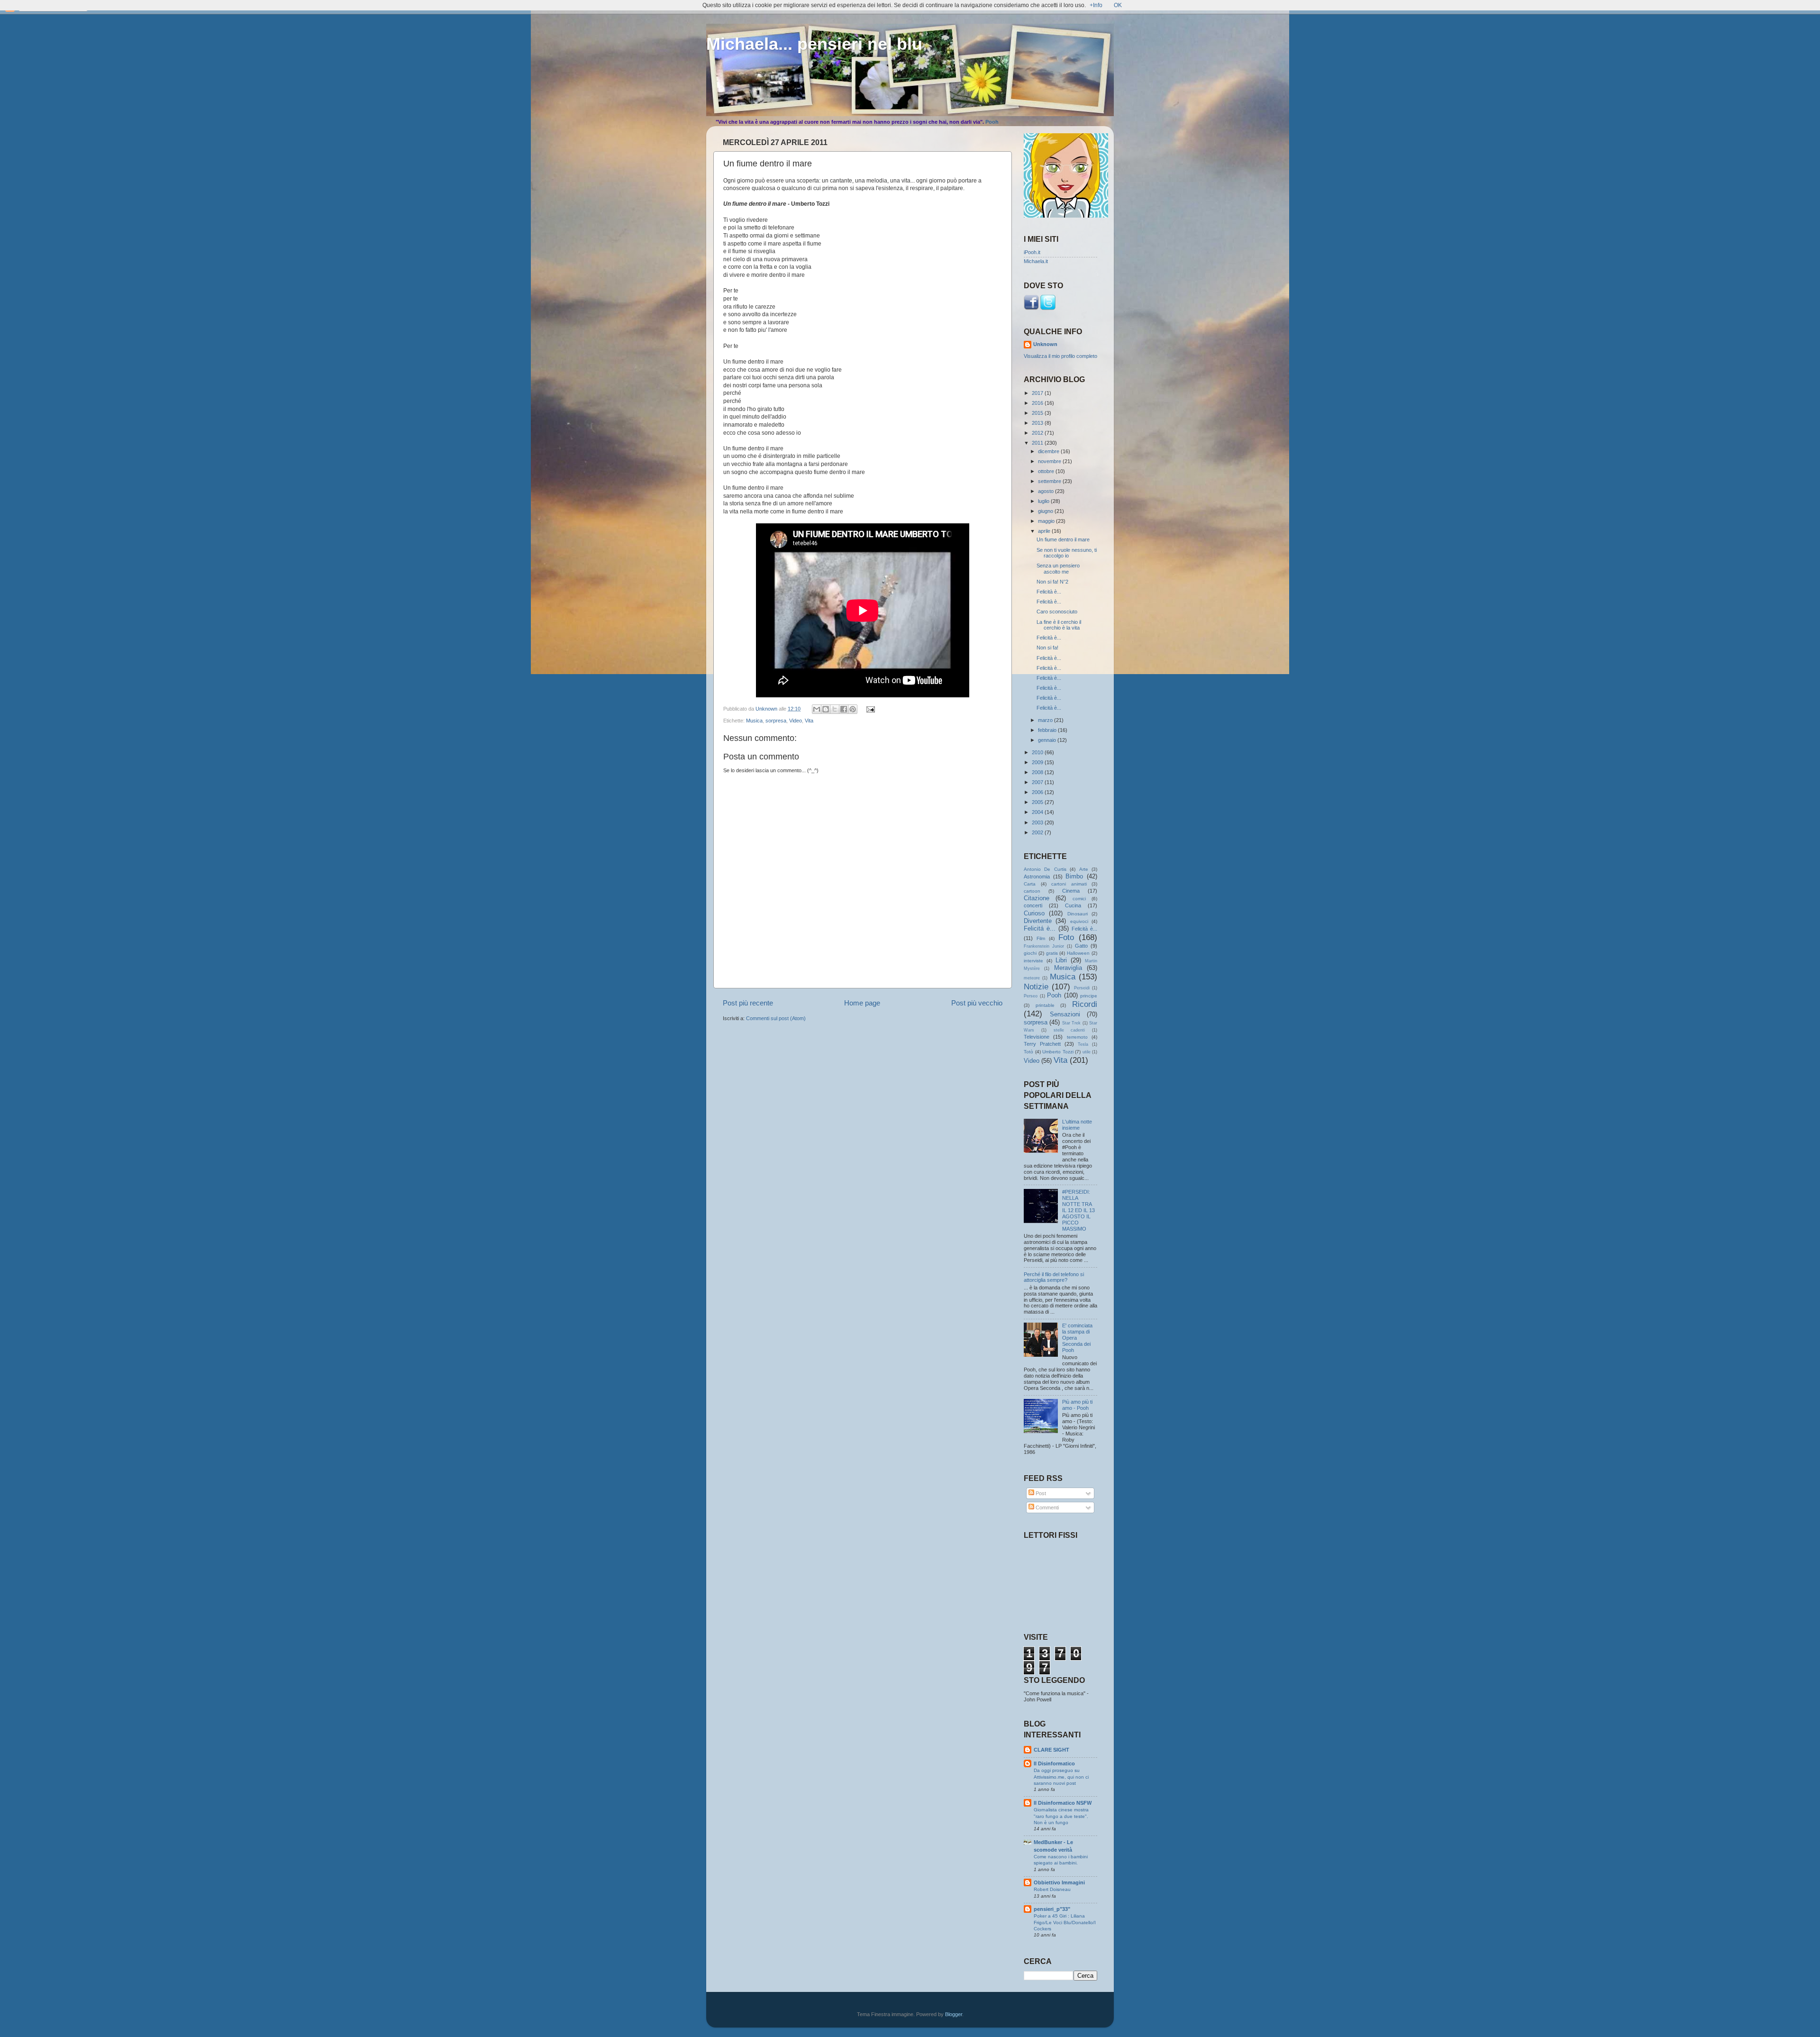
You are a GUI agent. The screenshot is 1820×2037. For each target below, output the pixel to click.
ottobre (1047, 471)
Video (796, 721)
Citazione (1037, 898)
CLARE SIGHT (1051, 1750)
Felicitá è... (1040, 928)
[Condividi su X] (835, 709)
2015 (1038, 413)
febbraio (1048, 730)
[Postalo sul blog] (826, 709)
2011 (1038, 443)
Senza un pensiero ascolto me (1058, 569)
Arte (1084, 869)
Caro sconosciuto (1057, 612)
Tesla (1083, 1044)
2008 (1038, 772)
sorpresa (776, 721)
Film (1041, 938)
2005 (1038, 802)
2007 (1038, 782)
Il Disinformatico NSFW (1063, 1803)
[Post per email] (869, 709)
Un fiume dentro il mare (1063, 539)
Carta (1030, 884)
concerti (1033, 905)
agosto (1046, 491)
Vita (809, 721)
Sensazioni (1065, 1014)
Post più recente (748, 1003)
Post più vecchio (977, 1003)
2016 (1038, 403)
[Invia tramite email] (817, 709)
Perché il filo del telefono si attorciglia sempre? (1054, 1277)
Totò (1028, 1052)
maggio (1047, 521)
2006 (1038, 792)
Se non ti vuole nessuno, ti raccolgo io (1067, 553)
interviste (1033, 961)
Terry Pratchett (1042, 1044)
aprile (1045, 531)
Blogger (954, 2014)
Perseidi (1082, 988)
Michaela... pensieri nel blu (814, 44)
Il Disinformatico (1054, 1763)
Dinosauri (1078, 914)
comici (1079, 899)
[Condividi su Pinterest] (853, 709)
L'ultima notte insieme (1077, 1125)
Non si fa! (1047, 648)
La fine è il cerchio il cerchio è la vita (1059, 625)
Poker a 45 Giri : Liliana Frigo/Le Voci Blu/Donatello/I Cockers (1065, 1922)
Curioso (1034, 913)
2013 (1038, 423)
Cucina (1073, 905)
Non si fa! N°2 (1052, 582)
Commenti (1046, 1507)
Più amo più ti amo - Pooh (1077, 1405)
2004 (1038, 812)
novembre (1050, 461)
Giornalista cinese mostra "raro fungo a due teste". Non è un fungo (1061, 1816)
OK (1118, 5)
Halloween (1078, 953)
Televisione (1037, 1037)
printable (1045, 1005)
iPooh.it (1032, 252)
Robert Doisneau (1052, 1889)
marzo (1046, 720)
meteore (1032, 978)
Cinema (1071, 891)
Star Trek (1071, 1023)
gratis (1052, 953)
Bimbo (1074, 876)
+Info (1096, 5)
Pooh (992, 122)
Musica (754, 721)
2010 (1038, 752)
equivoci (1079, 921)
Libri (1061, 960)
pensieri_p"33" (1052, 1909)
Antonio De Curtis (1045, 869)
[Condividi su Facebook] (844, 709)
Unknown (1045, 344)
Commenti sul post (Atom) (776, 1018)
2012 (1038, 433)
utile (1087, 1052)
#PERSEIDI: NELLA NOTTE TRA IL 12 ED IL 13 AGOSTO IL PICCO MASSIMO (1078, 1210)
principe (1089, 996)
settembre (1050, 481)
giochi (1030, 953)
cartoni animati (1069, 884)
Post (1040, 1493)
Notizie (1036, 987)
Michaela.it (1036, 261)
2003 (1038, 822)
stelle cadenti (1069, 1030)
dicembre (1049, 451)
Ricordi (1085, 1004)
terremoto (1077, 1037)
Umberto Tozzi (1058, 1052)
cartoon (1032, 891)
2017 (1038, 393)
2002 (1038, 832)
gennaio (1048, 740)
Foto (1066, 937)
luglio (1044, 501)
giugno (1046, 511)
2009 (1038, 762)
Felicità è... (1049, 592)
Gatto (1081, 946)
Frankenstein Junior (1044, 946)
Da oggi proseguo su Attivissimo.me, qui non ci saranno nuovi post (1061, 1777)
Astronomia (1037, 877)
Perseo (1031, 996)
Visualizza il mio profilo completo (1060, 356)
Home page (862, 1003)
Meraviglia (1068, 968)
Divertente (1038, 921)
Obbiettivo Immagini (1059, 1882)
